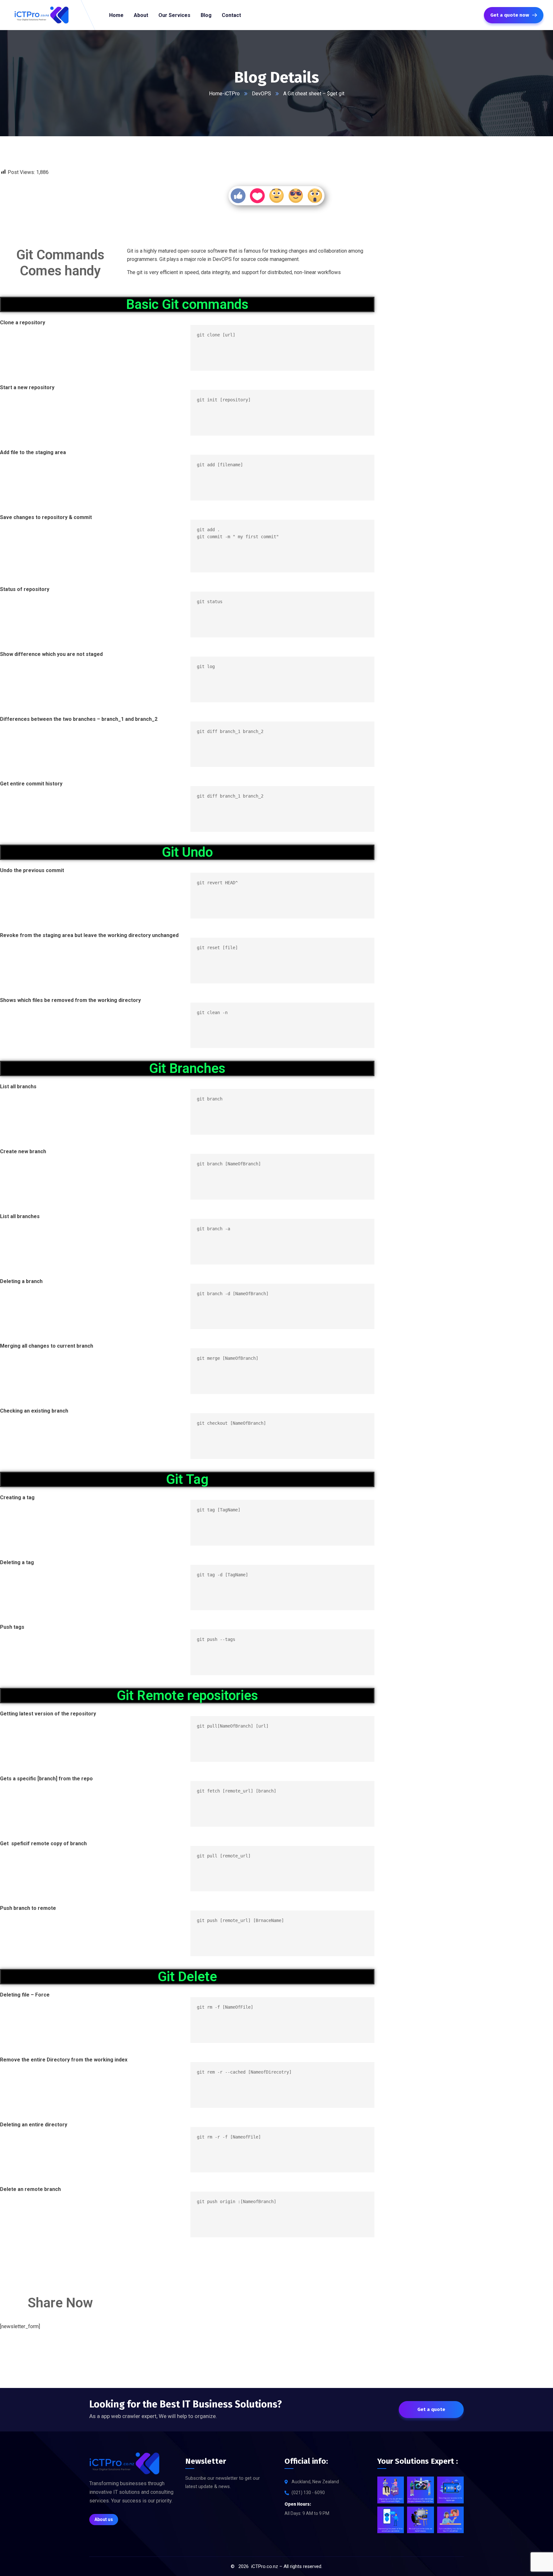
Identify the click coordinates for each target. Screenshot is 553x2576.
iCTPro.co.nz (265, 2566)
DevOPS (261, 94)
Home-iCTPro (224, 94)
